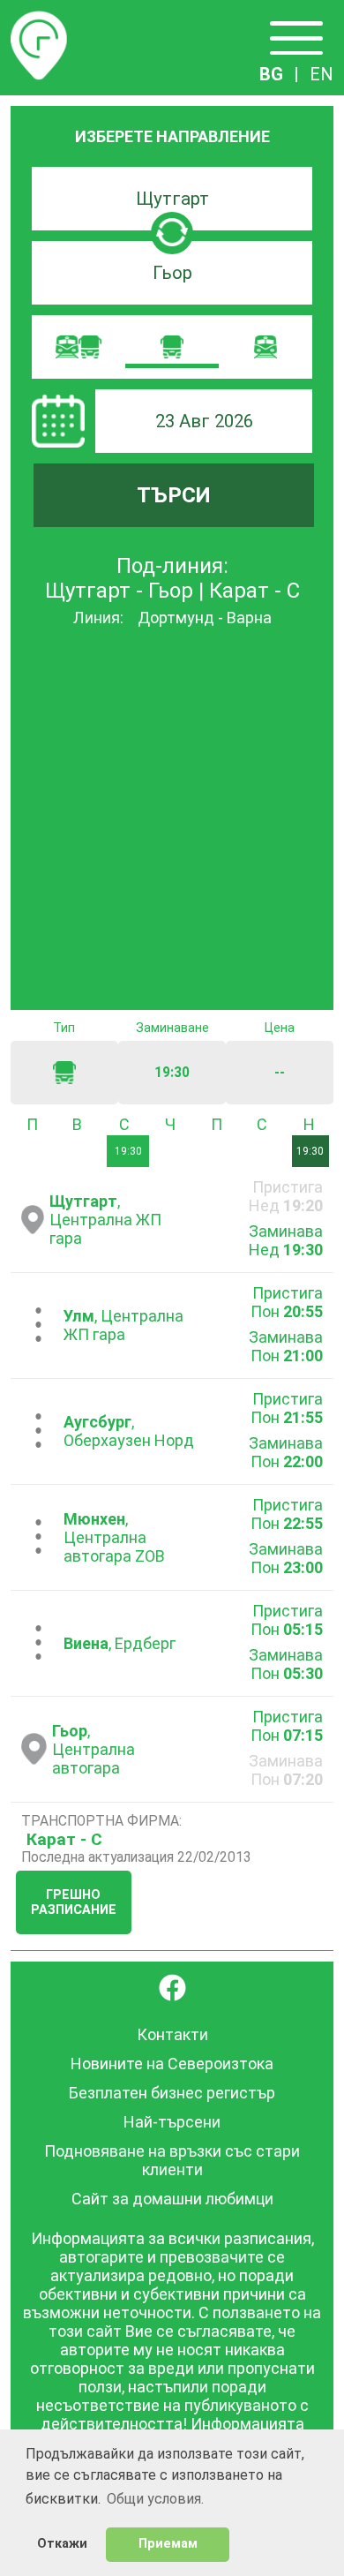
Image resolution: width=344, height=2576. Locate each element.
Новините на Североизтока (172, 2064)
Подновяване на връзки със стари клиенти (172, 2160)
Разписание (39, 21)
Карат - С (64, 1839)
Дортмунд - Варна (205, 618)
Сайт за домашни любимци (172, 2199)
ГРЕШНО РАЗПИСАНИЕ (74, 1902)
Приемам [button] (168, 2544)
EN (322, 74)
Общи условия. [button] (155, 2499)
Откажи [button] (62, 2544)
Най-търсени (172, 2122)
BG (271, 74)
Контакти (172, 2034)
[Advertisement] (172, 820)
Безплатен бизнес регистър (172, 2093)
